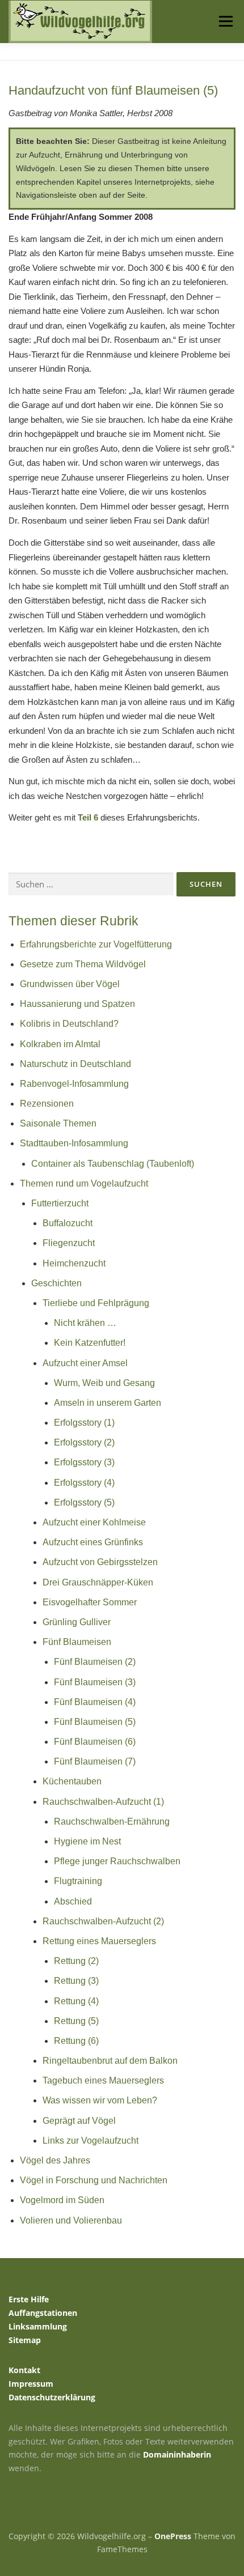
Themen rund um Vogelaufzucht (84, 1183)
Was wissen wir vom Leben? (100, 2100)
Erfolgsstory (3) (84, 1462)
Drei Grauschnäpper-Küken (98, 1582)
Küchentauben (72, 1781)
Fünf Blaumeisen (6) (95, 1742)
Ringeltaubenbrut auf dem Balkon (110, 2061)
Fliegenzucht (69, 1243)
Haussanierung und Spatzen (77, 1004)
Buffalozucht (68, 1223)
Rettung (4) (76, 2001)
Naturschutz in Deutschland (75, 1064)
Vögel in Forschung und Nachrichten (94, 2180)
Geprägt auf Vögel (79, 2121)
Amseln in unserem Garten (108, 1403)
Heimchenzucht (74, 1263)
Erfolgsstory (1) (84, 1423)
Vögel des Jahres (55, 2160)
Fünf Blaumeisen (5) (95, 1722)
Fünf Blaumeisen (77, 1642)
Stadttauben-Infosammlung (74, 1143)
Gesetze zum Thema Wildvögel (83, 964)
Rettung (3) (76, 1981)
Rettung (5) (76, 2021)
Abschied (73, 1901)
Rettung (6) (76, 2041)
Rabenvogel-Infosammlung (74, 1084)
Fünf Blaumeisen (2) (95, 1662)
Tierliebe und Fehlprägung (96, 1303)
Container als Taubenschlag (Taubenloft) (113, 1164)
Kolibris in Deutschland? (69, 1024)
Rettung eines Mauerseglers (99, 1941)
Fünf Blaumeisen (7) (95, 1761)
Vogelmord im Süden (62, 2200)
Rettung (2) (76, 1961)
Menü (225, 21)
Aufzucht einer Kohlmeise (94, 1522)
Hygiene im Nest (87, 1841)
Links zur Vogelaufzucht (91, 2141)
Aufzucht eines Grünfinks (93, 1542)
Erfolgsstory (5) (84, 1502)
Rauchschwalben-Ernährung (112, 1822)
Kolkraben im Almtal (60, 1044)
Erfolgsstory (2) (84, 1442)
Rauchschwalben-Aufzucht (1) (103, 1802)
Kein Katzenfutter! (90, 1343)
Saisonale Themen (58, 1123)
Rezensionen (47, 1104)
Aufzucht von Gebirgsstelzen (100, 1562)
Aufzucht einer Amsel (85, 1363)
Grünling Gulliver (77, 1622)
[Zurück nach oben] (122, 2509)
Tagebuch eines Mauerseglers (103, 2080)
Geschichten (56, 1283)
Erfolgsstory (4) (84, 1483)
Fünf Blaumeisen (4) (95, 1702)
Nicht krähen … (85, 1323)
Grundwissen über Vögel (70, 984)
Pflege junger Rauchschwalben (117, 1861)
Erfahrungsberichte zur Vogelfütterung (96, 944)
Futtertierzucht (60, 1203)
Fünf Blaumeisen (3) (95, 1682)
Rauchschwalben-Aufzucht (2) (103, 1921)
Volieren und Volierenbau (71, 2220)
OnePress (173, 2536)
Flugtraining (78, 1881)
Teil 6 (88, 817)
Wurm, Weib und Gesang (104, 1383)
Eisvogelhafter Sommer (90, 1602)
